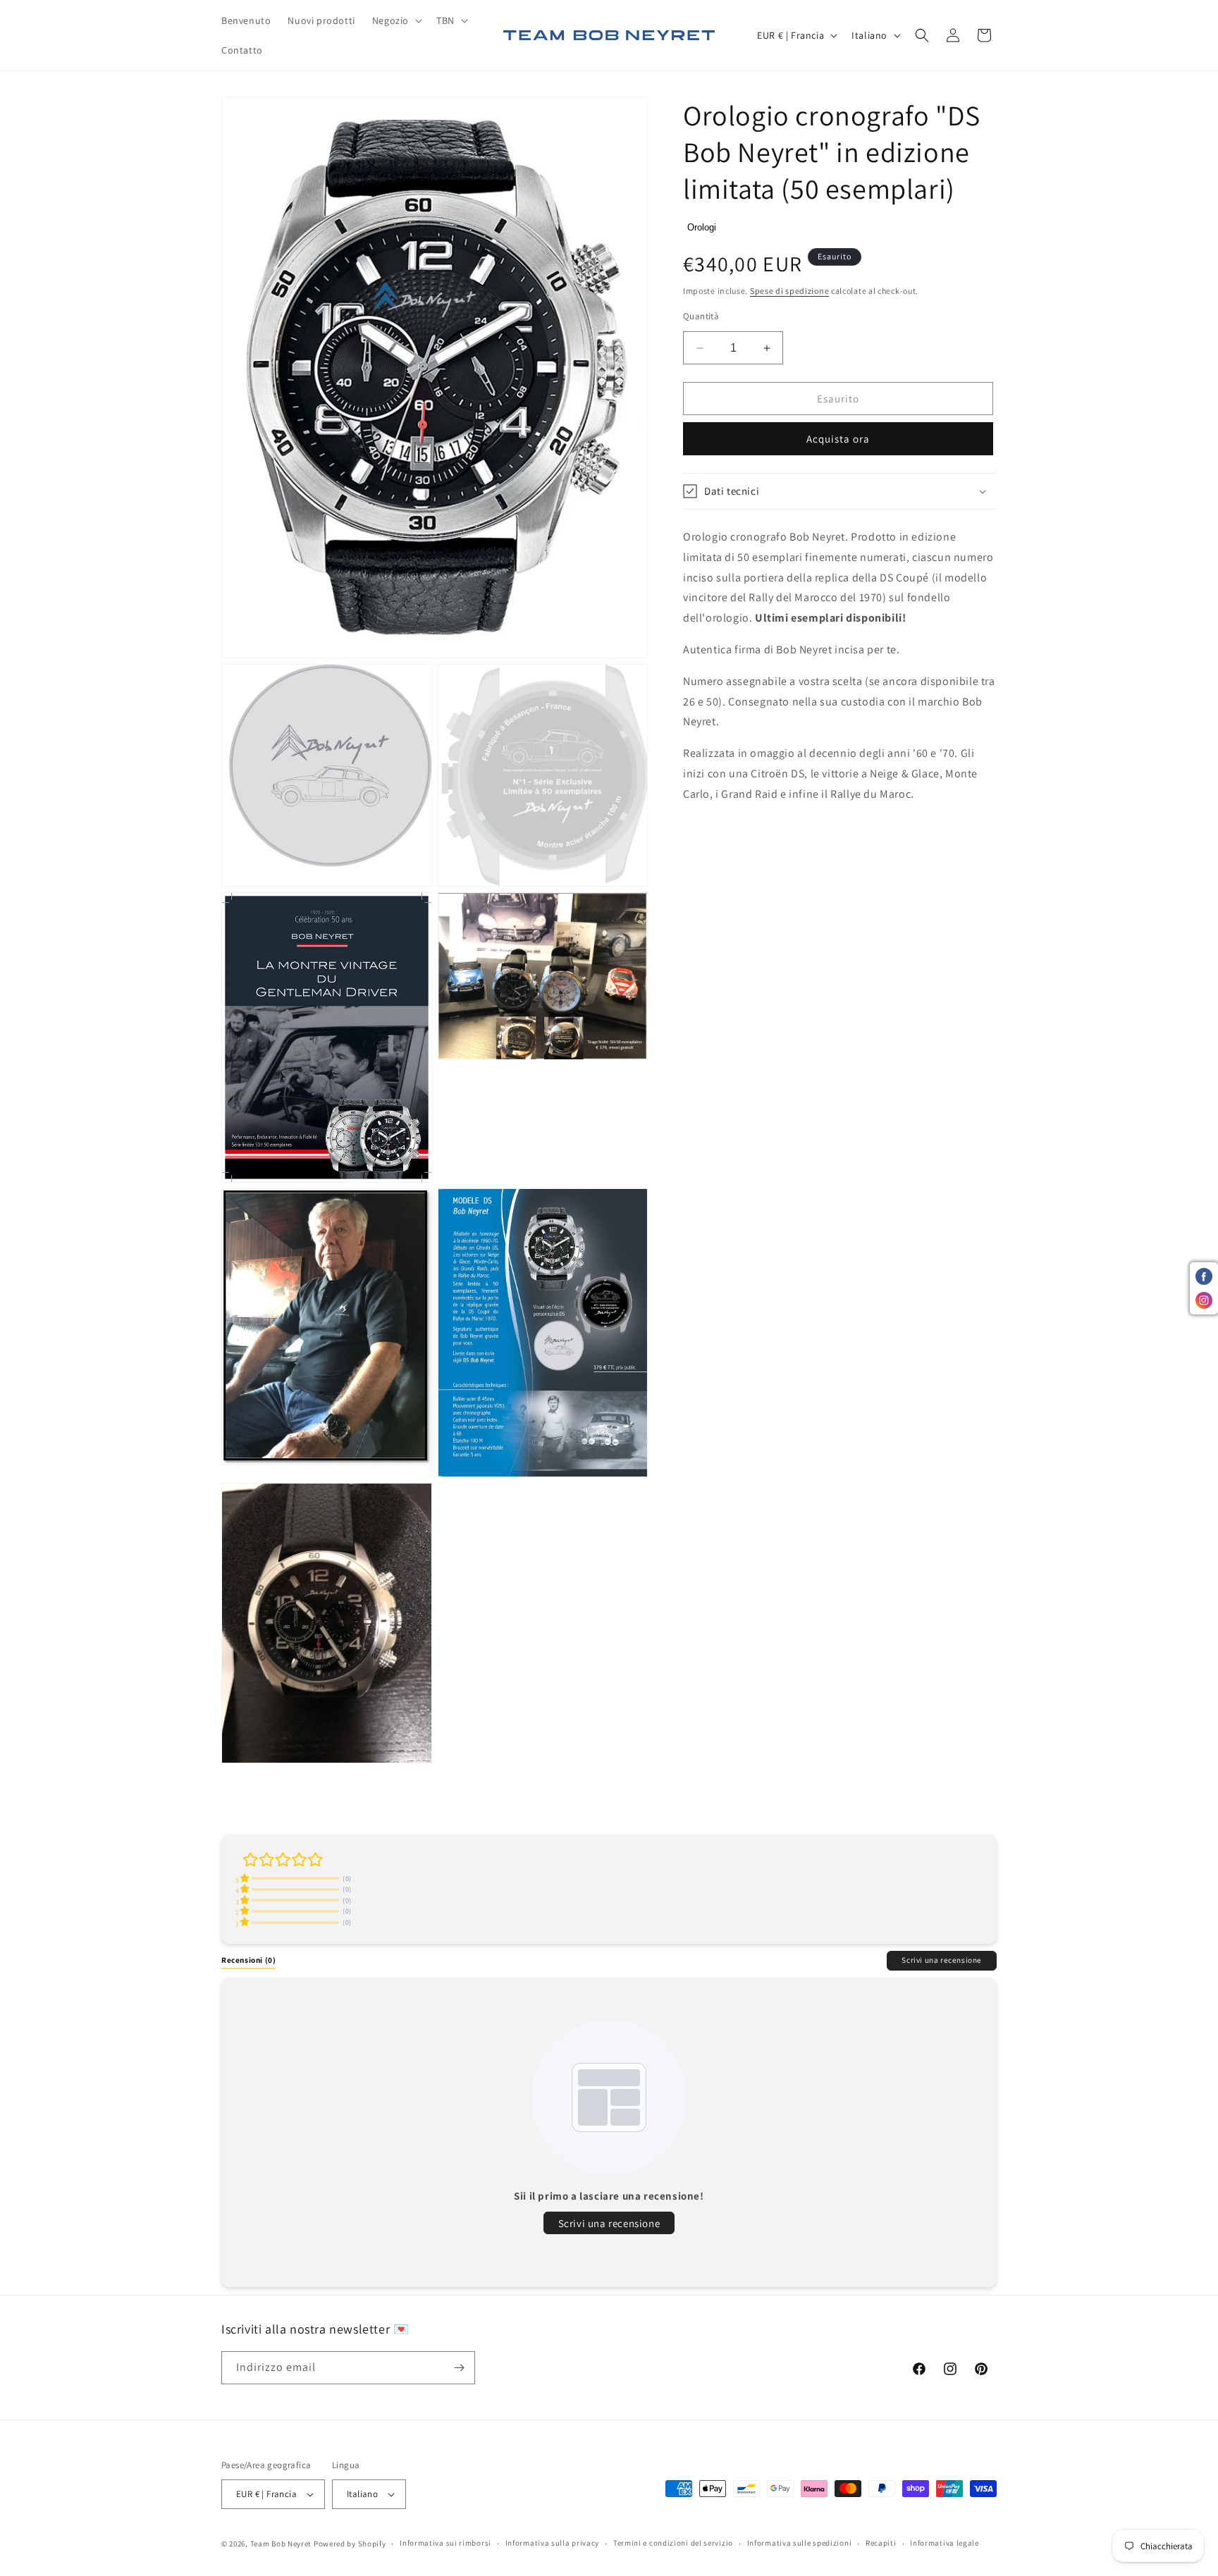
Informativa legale (945, 2543)
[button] (396, 20)
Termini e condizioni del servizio (673, 2543)
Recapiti (881, 2543)
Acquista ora (838, 439)
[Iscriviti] (459, 2368)
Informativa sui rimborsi (445, 2543)
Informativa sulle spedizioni (800, 2543)
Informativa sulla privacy (553, 2543)
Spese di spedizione (789, 291)
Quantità (701, 316)
